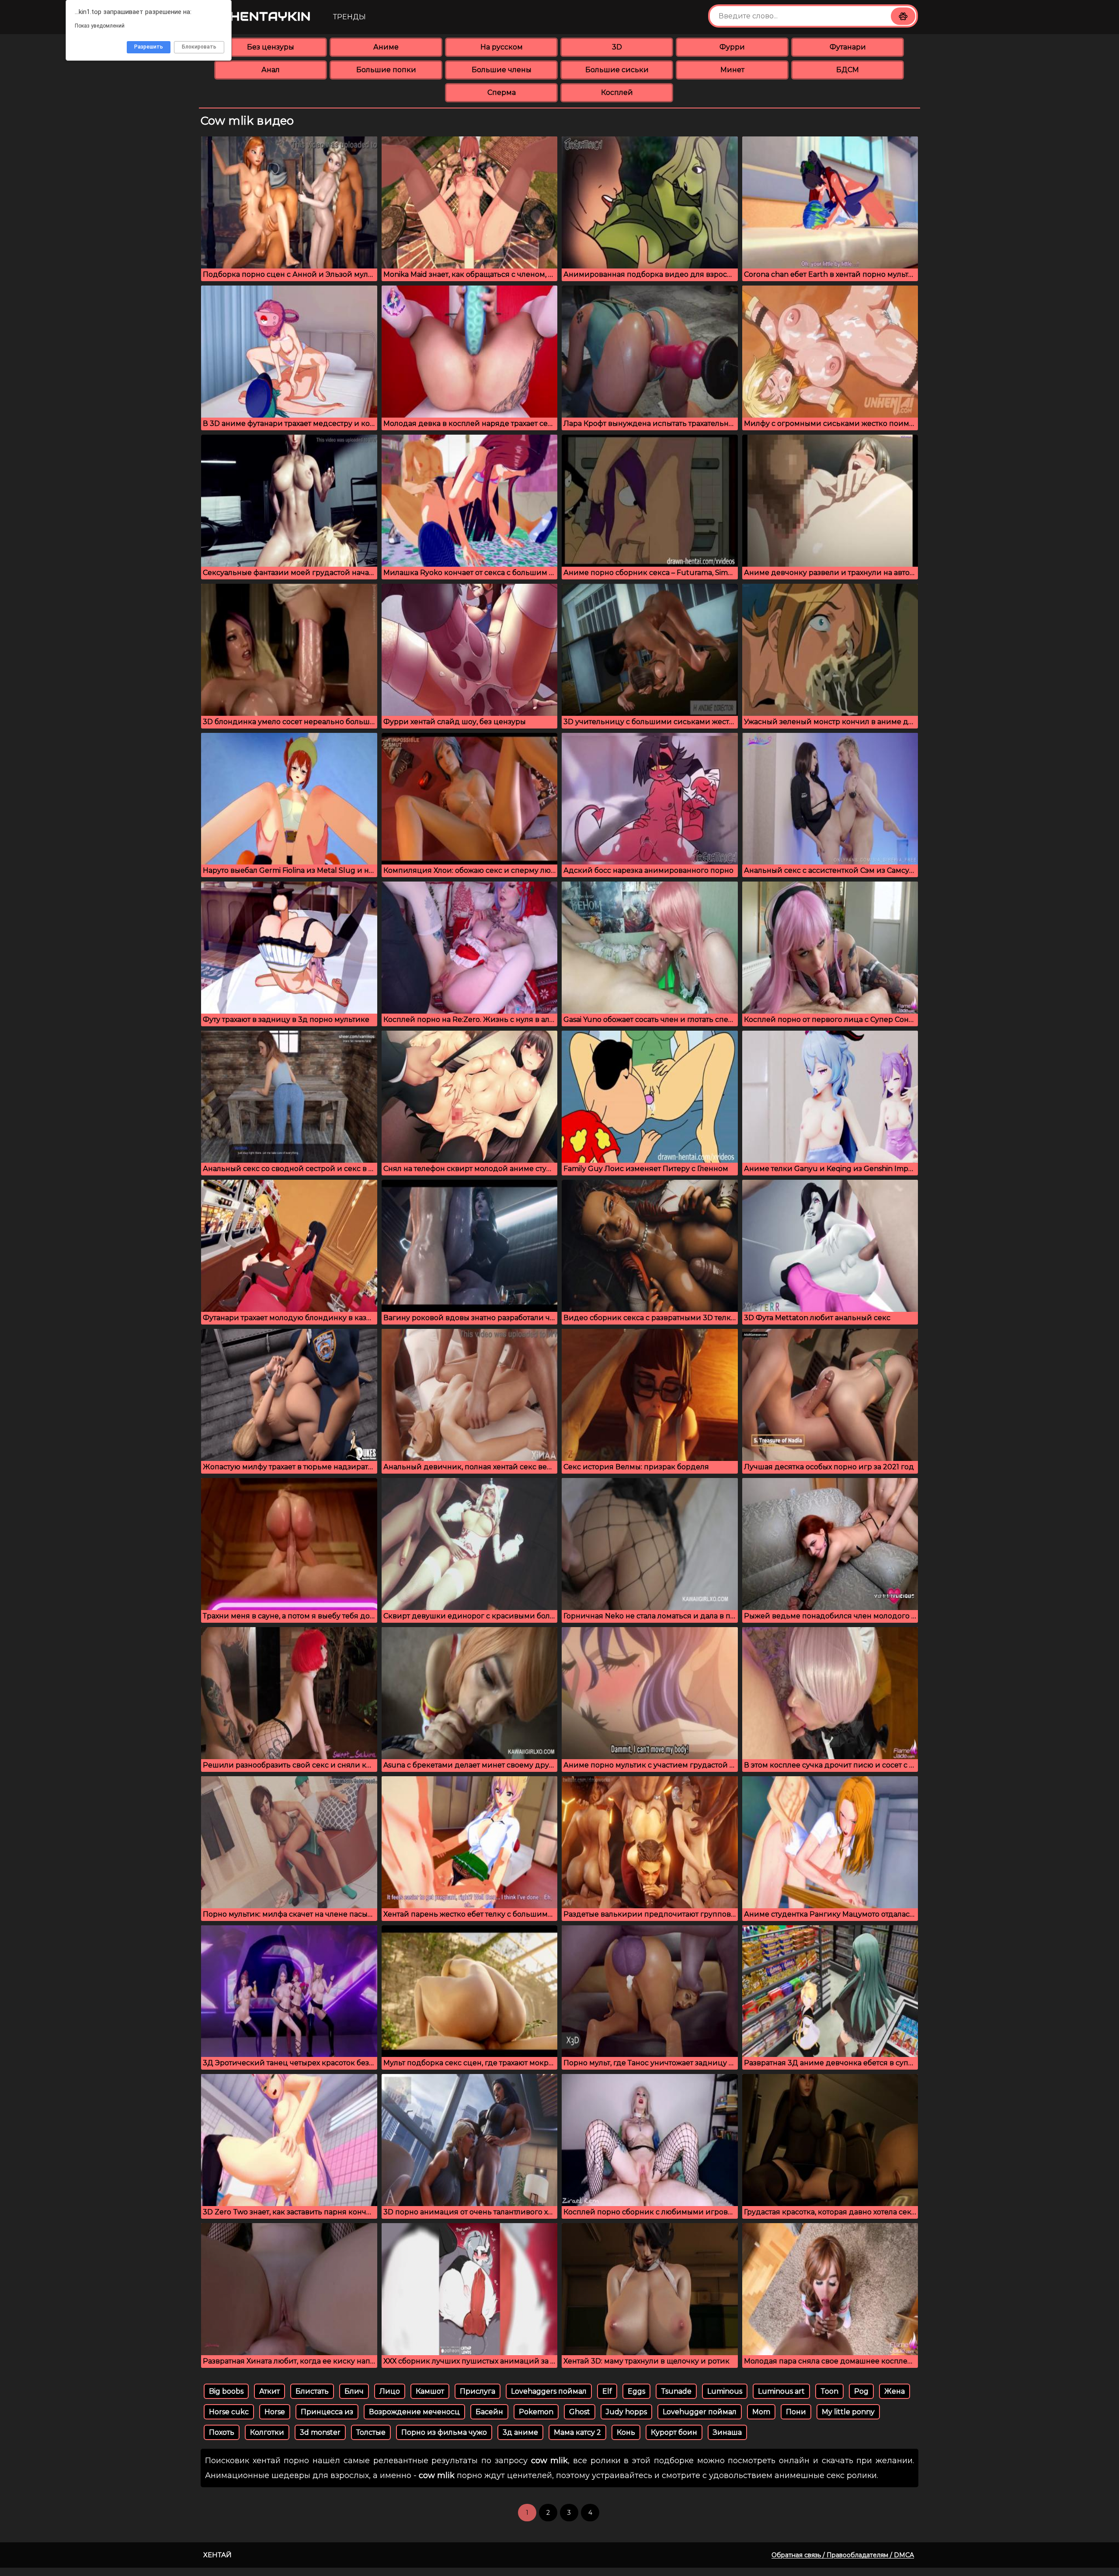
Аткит (269, 2391)
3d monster (320, 2432)
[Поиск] (903, 16)
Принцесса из (327, 2412)
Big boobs (226, 2391)
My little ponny (848, 2412)
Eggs (636, 2391)
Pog (861, 2391)
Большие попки (386, 70)
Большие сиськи (617, 70)
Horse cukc (229, 2412)
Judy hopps (626, 2412)
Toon (829, 2391)
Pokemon (536, 2412)
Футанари (848, 47)
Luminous (725, 2391)
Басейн (489, 2412)
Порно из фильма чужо (444, 2432)
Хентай (217, 2555)
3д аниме (520, 2432)
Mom (761, 2412)
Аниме (386, 47)
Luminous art (781, 2391)
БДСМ (848, 70)
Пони (796, 2412)
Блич (354, 2391)
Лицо (390, 2391)
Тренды (349, 17)
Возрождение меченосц (414, 2412)
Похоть (222, 2432)
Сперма (502, 92)
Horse (275, 2412)
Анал (271, 70)
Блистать (312, 2391)
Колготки (267, 2432)
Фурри (732, 47)
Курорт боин (674, 2432)
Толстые (371, 2432)
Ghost (580, 2412)
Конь (626, 2432)
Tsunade (676, 2391)
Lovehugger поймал (700, 2412)
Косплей (617, 92)
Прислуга (478, 2391)
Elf (607, 2391)
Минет (732, 70)
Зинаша (727, 2432)
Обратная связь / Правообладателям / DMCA (843, 2555)
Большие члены (502, 70)
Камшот (430, 2391)
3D (617, 47)
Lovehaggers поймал (549, 2391)
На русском (502, 47)
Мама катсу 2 (577, 2432)
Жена (895, 2391)
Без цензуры (271, 47)
